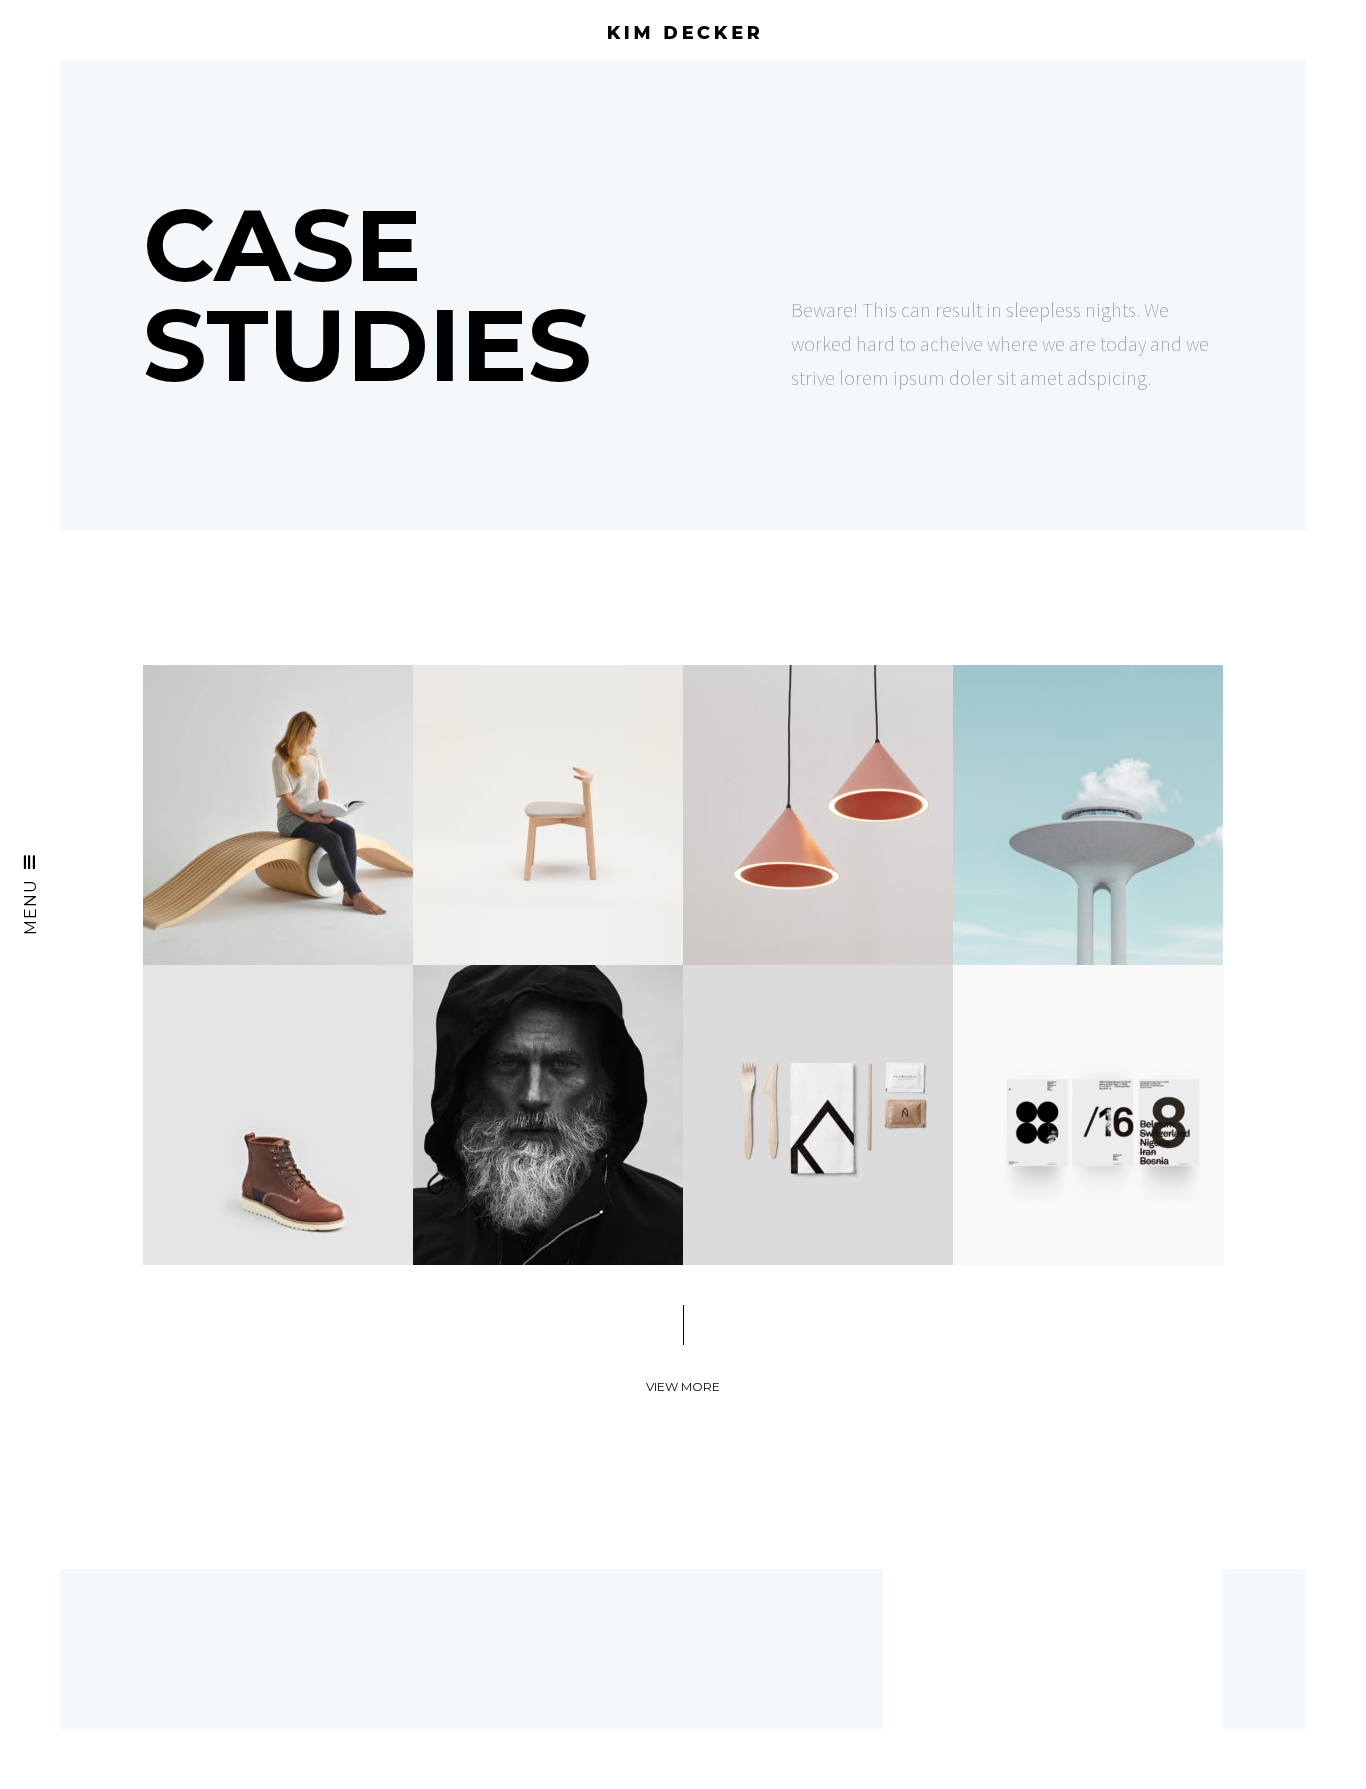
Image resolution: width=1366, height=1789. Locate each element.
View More (683, 1386)
